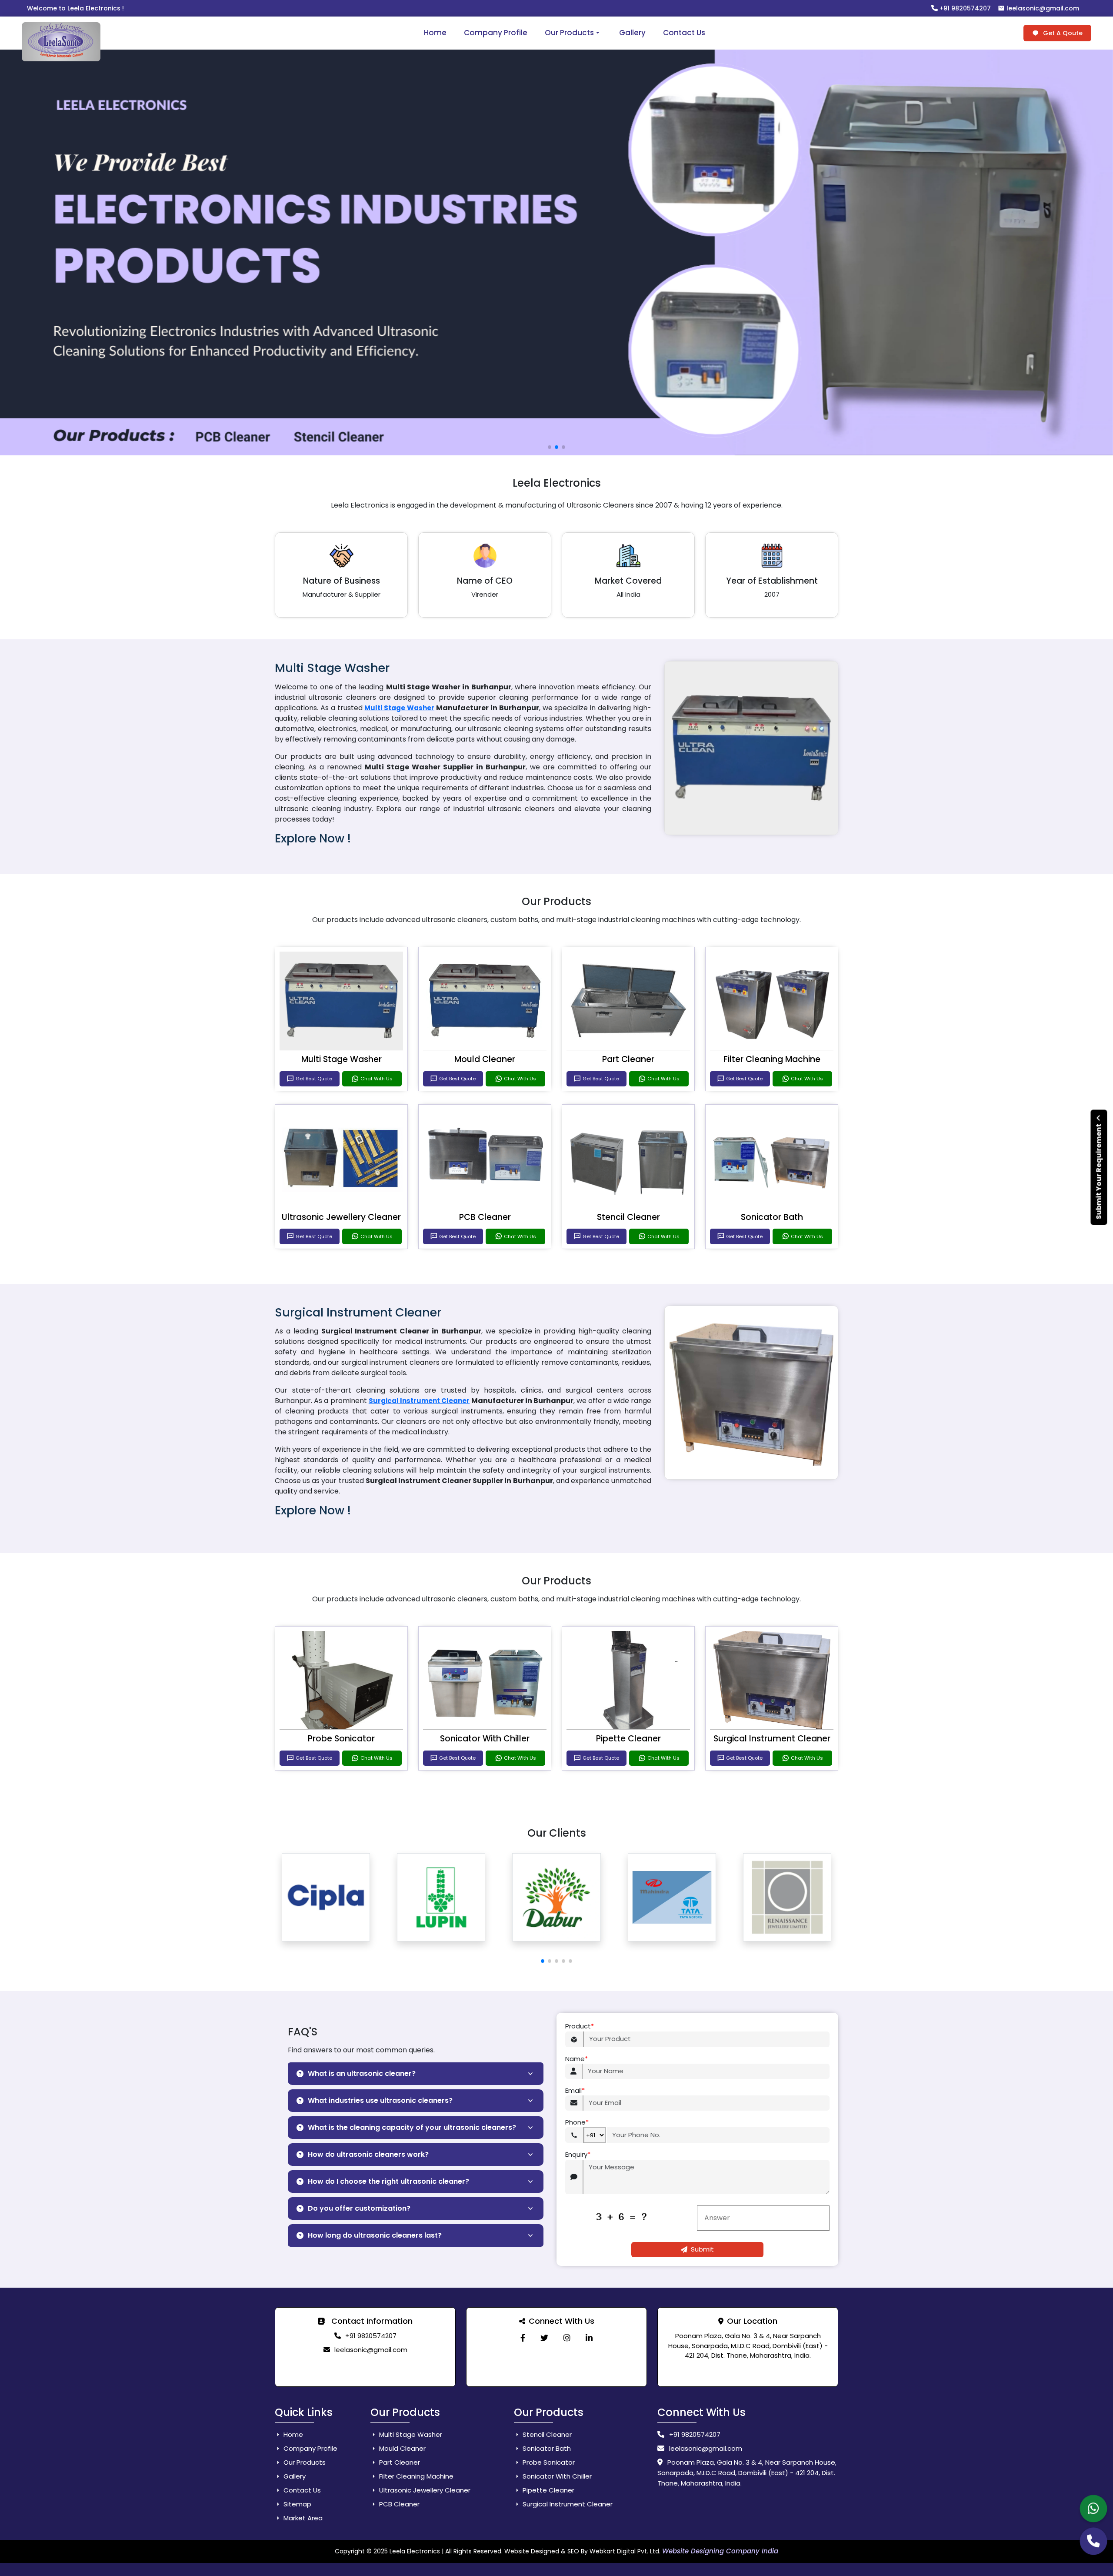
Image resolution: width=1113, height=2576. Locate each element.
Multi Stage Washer (399, 708)
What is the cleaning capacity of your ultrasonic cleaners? (412, 2127)
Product (580, 2026)
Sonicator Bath (772, 1217)
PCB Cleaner (485, 1217)
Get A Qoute (1062, 33)
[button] (543, 1961)
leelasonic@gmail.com (1042, 8)
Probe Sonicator (341, 1739)
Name (576, 2059)
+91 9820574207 (964, 8)
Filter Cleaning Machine (772, 1059)
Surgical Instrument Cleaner (419, 1401)
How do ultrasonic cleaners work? (368, 2154)
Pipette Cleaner (628, 1739)
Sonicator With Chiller (485, 1739)
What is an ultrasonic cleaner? (362, 2073)
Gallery (632, 33)
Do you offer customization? (359, 2208)
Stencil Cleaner (628, 1217)
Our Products (569, 33)
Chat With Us (377, 1079)
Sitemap (297, 2504)
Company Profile (496, 33)
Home (435, 33)
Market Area (302, 2518)
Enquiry (578, 2154)
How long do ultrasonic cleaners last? (375, 2235)
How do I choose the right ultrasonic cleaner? (388, 2181)
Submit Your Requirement (1099, 1171)
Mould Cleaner (485, 1059)
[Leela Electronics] (523, 2338)
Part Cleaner (628, 1059)
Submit (702, 2249)
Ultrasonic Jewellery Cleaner (341, 1217)
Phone (577, 2122)
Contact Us (684, 33)
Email (575, 2090)
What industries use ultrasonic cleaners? (380, 2100)
